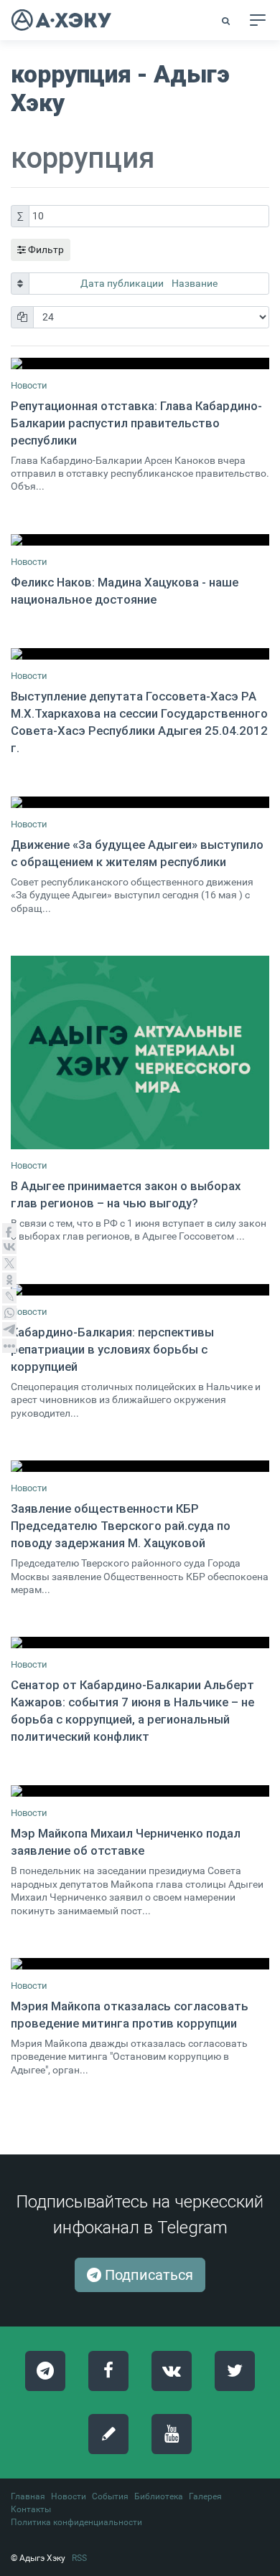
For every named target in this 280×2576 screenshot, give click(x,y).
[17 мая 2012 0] (140, 802)
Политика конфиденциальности (76, 2522)
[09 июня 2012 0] (140, 1466)
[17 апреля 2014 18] (140, 1964)
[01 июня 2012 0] (140, 1052)
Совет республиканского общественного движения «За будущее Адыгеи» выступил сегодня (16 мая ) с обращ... (132, 895)
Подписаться (147, 2275)
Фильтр (45, 249)
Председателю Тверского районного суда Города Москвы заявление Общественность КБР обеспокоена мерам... (140, 1577)
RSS (79, 2558)
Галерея (205, 2496)
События (110, 2496)
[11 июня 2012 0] (140, 540)
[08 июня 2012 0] (140, 1290)
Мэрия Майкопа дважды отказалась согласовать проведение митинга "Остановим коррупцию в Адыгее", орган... (129, 2057)
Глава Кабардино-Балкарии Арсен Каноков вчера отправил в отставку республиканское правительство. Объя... (140, 474)
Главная (28, 2496)
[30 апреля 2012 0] (140, 654)
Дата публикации (123, 283)
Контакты (31, 2509)
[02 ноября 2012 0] (140, 363)
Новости (29, 385)
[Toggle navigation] (258, 20)
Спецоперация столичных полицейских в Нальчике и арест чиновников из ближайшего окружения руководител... (136, 1400)
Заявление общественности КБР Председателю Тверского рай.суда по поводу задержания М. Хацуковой (121, 1526)
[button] (227, 21)
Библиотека (159, 2496)
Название (195, 283)
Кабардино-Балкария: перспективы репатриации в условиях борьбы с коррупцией (112, 1349)
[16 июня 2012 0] (140, 1643)
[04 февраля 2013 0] (140, 1791)
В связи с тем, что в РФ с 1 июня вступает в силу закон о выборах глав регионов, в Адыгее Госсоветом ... (139, 1230)
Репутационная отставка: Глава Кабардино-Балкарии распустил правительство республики (136, 423)
